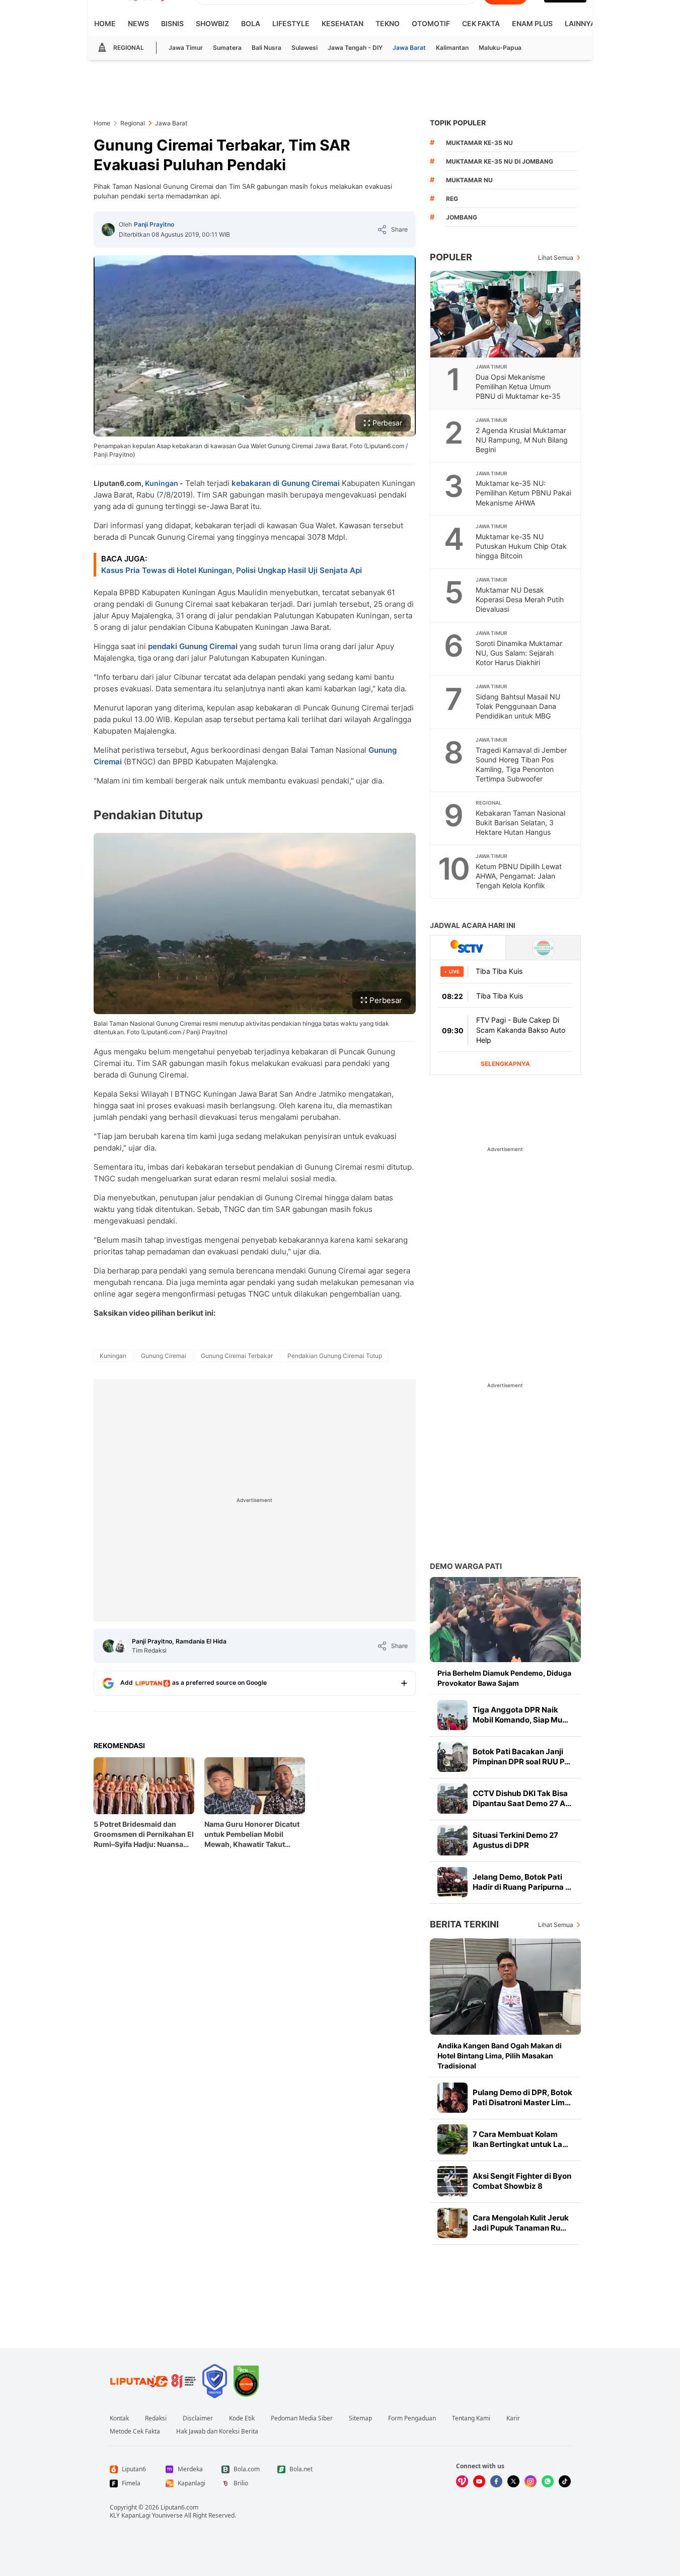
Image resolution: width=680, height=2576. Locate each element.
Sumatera (227, 48)
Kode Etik (242, 2418)
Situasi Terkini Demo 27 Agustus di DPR (515, 1840)
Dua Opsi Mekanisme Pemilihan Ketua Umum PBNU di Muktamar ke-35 (518, 386)
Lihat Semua (556, 258)
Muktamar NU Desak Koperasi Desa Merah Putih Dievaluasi (520, 599)
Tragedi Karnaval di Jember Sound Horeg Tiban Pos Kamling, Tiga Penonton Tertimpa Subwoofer (521, 764)
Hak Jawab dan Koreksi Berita (217, 2431)
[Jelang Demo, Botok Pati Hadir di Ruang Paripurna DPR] (452, 1882)
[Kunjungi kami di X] (513, 2481)
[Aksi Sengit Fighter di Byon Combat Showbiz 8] (452, 2181)
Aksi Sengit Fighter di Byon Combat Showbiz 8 (522, 2181)
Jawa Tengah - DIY (355, 48)
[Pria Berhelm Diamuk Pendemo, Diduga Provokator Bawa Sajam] (505, 1620)
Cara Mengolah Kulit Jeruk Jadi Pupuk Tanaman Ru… (521, 2223)
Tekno (388, 23)
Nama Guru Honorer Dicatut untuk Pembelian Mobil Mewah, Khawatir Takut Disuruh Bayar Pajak (252, 1835)
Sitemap (360, 2418)
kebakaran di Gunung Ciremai (286, 483)
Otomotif (431, 23)
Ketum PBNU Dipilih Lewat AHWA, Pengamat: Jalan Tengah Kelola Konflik (519, 876)
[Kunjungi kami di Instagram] (531, 2481)
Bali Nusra (267, 48)
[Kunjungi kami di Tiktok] (565, 2481)
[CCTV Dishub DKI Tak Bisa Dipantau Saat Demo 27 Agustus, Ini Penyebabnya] (452, 1799)
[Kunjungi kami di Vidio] (462, 2481)
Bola (251, 23)
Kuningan (162, 483)
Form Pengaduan (412, 2418)
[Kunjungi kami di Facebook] (496, 2481)
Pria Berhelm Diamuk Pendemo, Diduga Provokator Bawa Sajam (504, 1678)
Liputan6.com (179, 2507)
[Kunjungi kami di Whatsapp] (548, 2481)
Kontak (119, 2418)
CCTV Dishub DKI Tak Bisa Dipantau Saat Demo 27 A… (522, 1798)
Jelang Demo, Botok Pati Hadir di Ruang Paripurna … (522, 1882)
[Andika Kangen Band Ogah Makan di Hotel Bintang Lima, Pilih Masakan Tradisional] (505, 1987)
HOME (105, 23)
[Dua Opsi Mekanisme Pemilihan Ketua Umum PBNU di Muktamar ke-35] (506, 314)
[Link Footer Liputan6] (153, 2381)
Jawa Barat (409, 48)
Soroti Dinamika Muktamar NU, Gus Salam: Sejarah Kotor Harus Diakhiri (519, 653)
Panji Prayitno (154, 224)
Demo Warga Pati (466, 1566)
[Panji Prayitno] (108, 230)
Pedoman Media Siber (302, 2418)
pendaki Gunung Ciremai (193, 646)
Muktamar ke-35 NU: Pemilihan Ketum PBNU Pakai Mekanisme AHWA (523, 493)
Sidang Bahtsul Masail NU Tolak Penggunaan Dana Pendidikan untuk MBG (518, 706)
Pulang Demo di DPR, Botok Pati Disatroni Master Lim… (522, 2097)
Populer (451, 257)
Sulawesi (305, 48)
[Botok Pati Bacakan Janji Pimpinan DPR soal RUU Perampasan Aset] (452, 1757)
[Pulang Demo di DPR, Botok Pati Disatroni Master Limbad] (452, 2098)
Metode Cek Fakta (135, 2431)
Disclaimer (198, 2418)
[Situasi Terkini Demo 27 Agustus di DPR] (452, 1840)
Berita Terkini (464, 1924)
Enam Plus (532, 23)
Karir (513, 2418)
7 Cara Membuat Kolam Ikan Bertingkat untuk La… (520, 2139)
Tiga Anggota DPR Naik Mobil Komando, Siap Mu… (520, 1715)
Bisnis (172, 23)
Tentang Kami (471, 2418)
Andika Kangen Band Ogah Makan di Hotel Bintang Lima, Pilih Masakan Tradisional (500, 2056)
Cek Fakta (481, 23)
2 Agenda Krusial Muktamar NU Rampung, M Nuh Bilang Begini (522, 440)
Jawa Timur (186, 48)
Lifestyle (291, 23)
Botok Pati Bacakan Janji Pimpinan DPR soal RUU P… (521, 1757)
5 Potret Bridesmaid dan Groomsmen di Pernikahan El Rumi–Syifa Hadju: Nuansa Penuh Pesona (144, 1835)
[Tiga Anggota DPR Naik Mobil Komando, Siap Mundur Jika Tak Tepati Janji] (452, 1715)
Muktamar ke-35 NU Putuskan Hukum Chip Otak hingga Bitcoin (521, 546)
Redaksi (156, 2418)
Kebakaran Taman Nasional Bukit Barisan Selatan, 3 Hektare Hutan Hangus (520, 822)
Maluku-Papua (500, 48)
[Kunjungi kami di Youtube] (479, 2481)
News (138, 23)
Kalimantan (452, 48)
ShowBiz (212, 23)
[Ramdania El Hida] (120, 1646)
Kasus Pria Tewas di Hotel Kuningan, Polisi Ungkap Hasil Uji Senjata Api (232, 570)
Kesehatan (343, 23)
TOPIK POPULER (458, 123)
